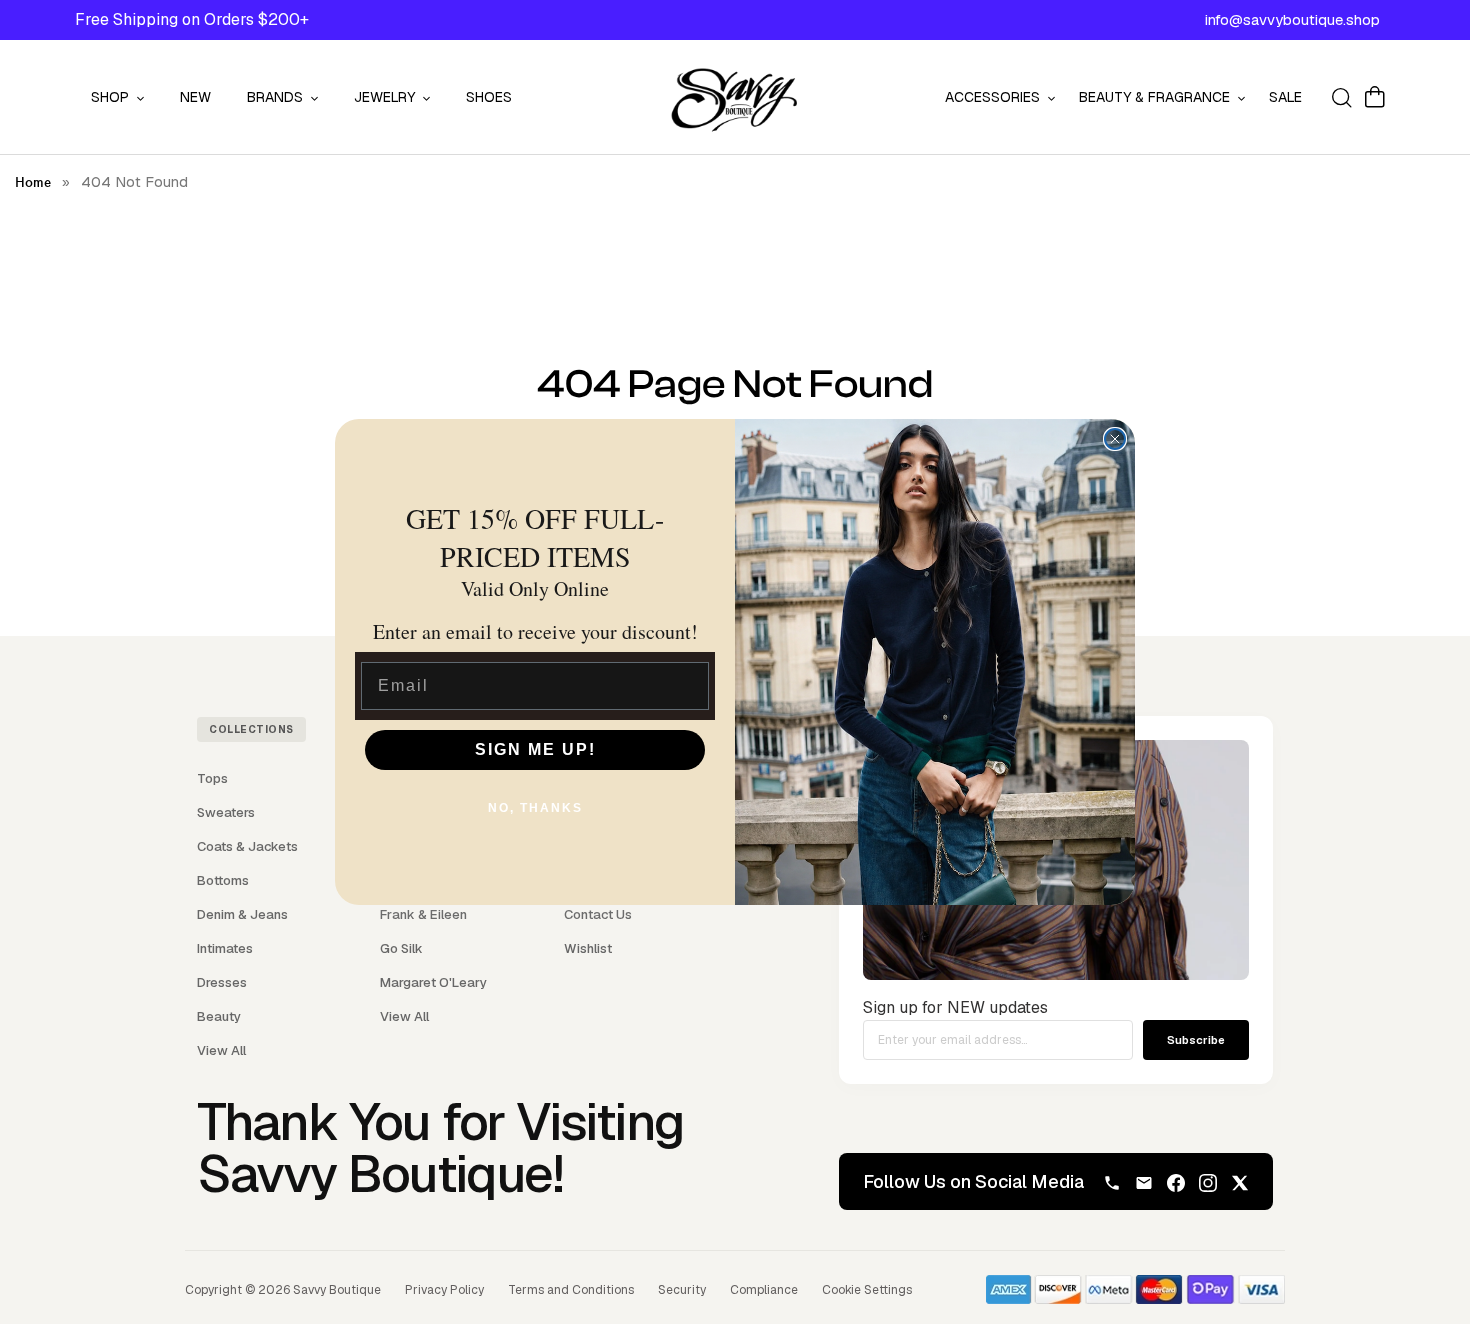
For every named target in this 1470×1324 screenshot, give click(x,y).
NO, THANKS (535, 808)
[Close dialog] (1115, 439)
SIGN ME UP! (535, 749)
